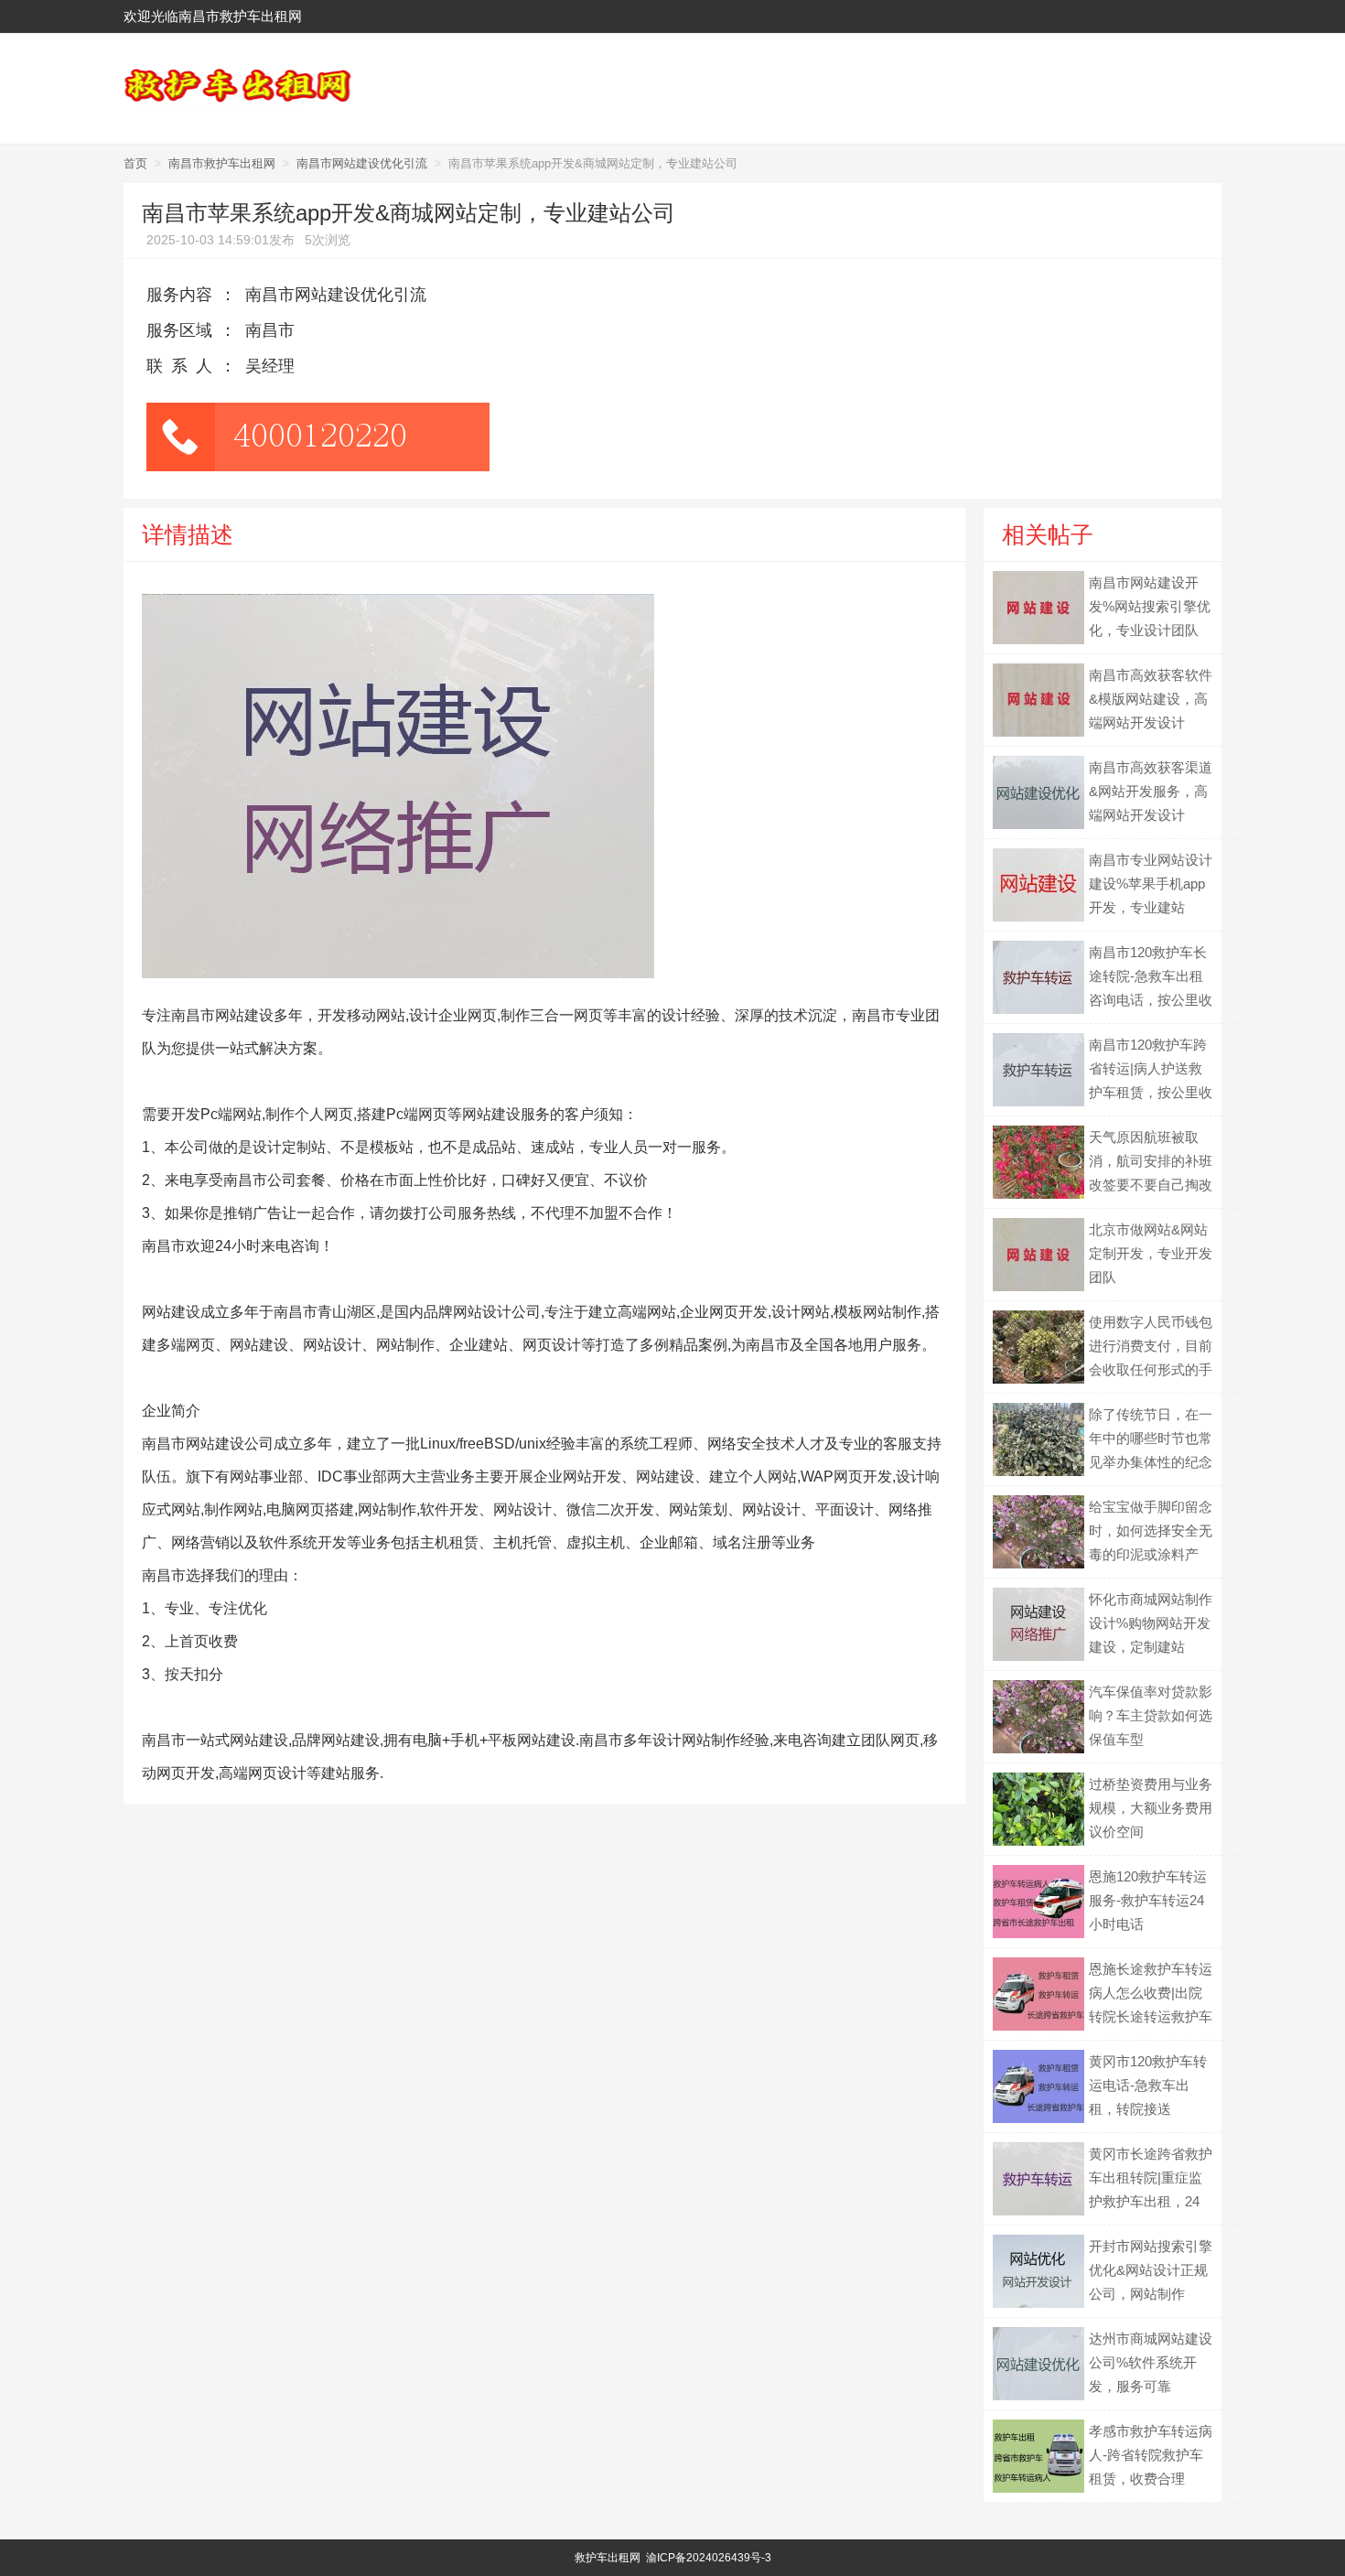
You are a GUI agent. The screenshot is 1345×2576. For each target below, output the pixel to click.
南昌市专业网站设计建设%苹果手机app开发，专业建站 (1151, 884)
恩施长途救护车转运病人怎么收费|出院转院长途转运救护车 (1151, 1993)
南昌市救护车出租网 (222, 163)
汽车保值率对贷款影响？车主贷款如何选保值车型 (1151, 1715)
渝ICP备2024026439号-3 (709, 2558)
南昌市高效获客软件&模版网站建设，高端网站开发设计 (1151, 699)
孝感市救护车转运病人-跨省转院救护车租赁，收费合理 (1151, 2455)
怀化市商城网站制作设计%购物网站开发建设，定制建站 (1151, 1623)
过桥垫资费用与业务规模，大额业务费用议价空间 (1151, 1808)
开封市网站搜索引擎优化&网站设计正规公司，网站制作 (1151, 2270)
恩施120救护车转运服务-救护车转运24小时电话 (1148, 1900)
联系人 (183, 366)
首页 (135, 163)
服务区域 (179, 330)
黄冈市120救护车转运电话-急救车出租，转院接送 (1148, 2085)
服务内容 (179, 295)
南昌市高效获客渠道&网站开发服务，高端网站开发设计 (1151, 791)
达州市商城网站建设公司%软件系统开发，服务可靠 (1151, 2362)
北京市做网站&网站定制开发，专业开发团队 (1151, 1253)
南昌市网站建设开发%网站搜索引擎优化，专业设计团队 (1150, 606)
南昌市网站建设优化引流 (362, 163)
